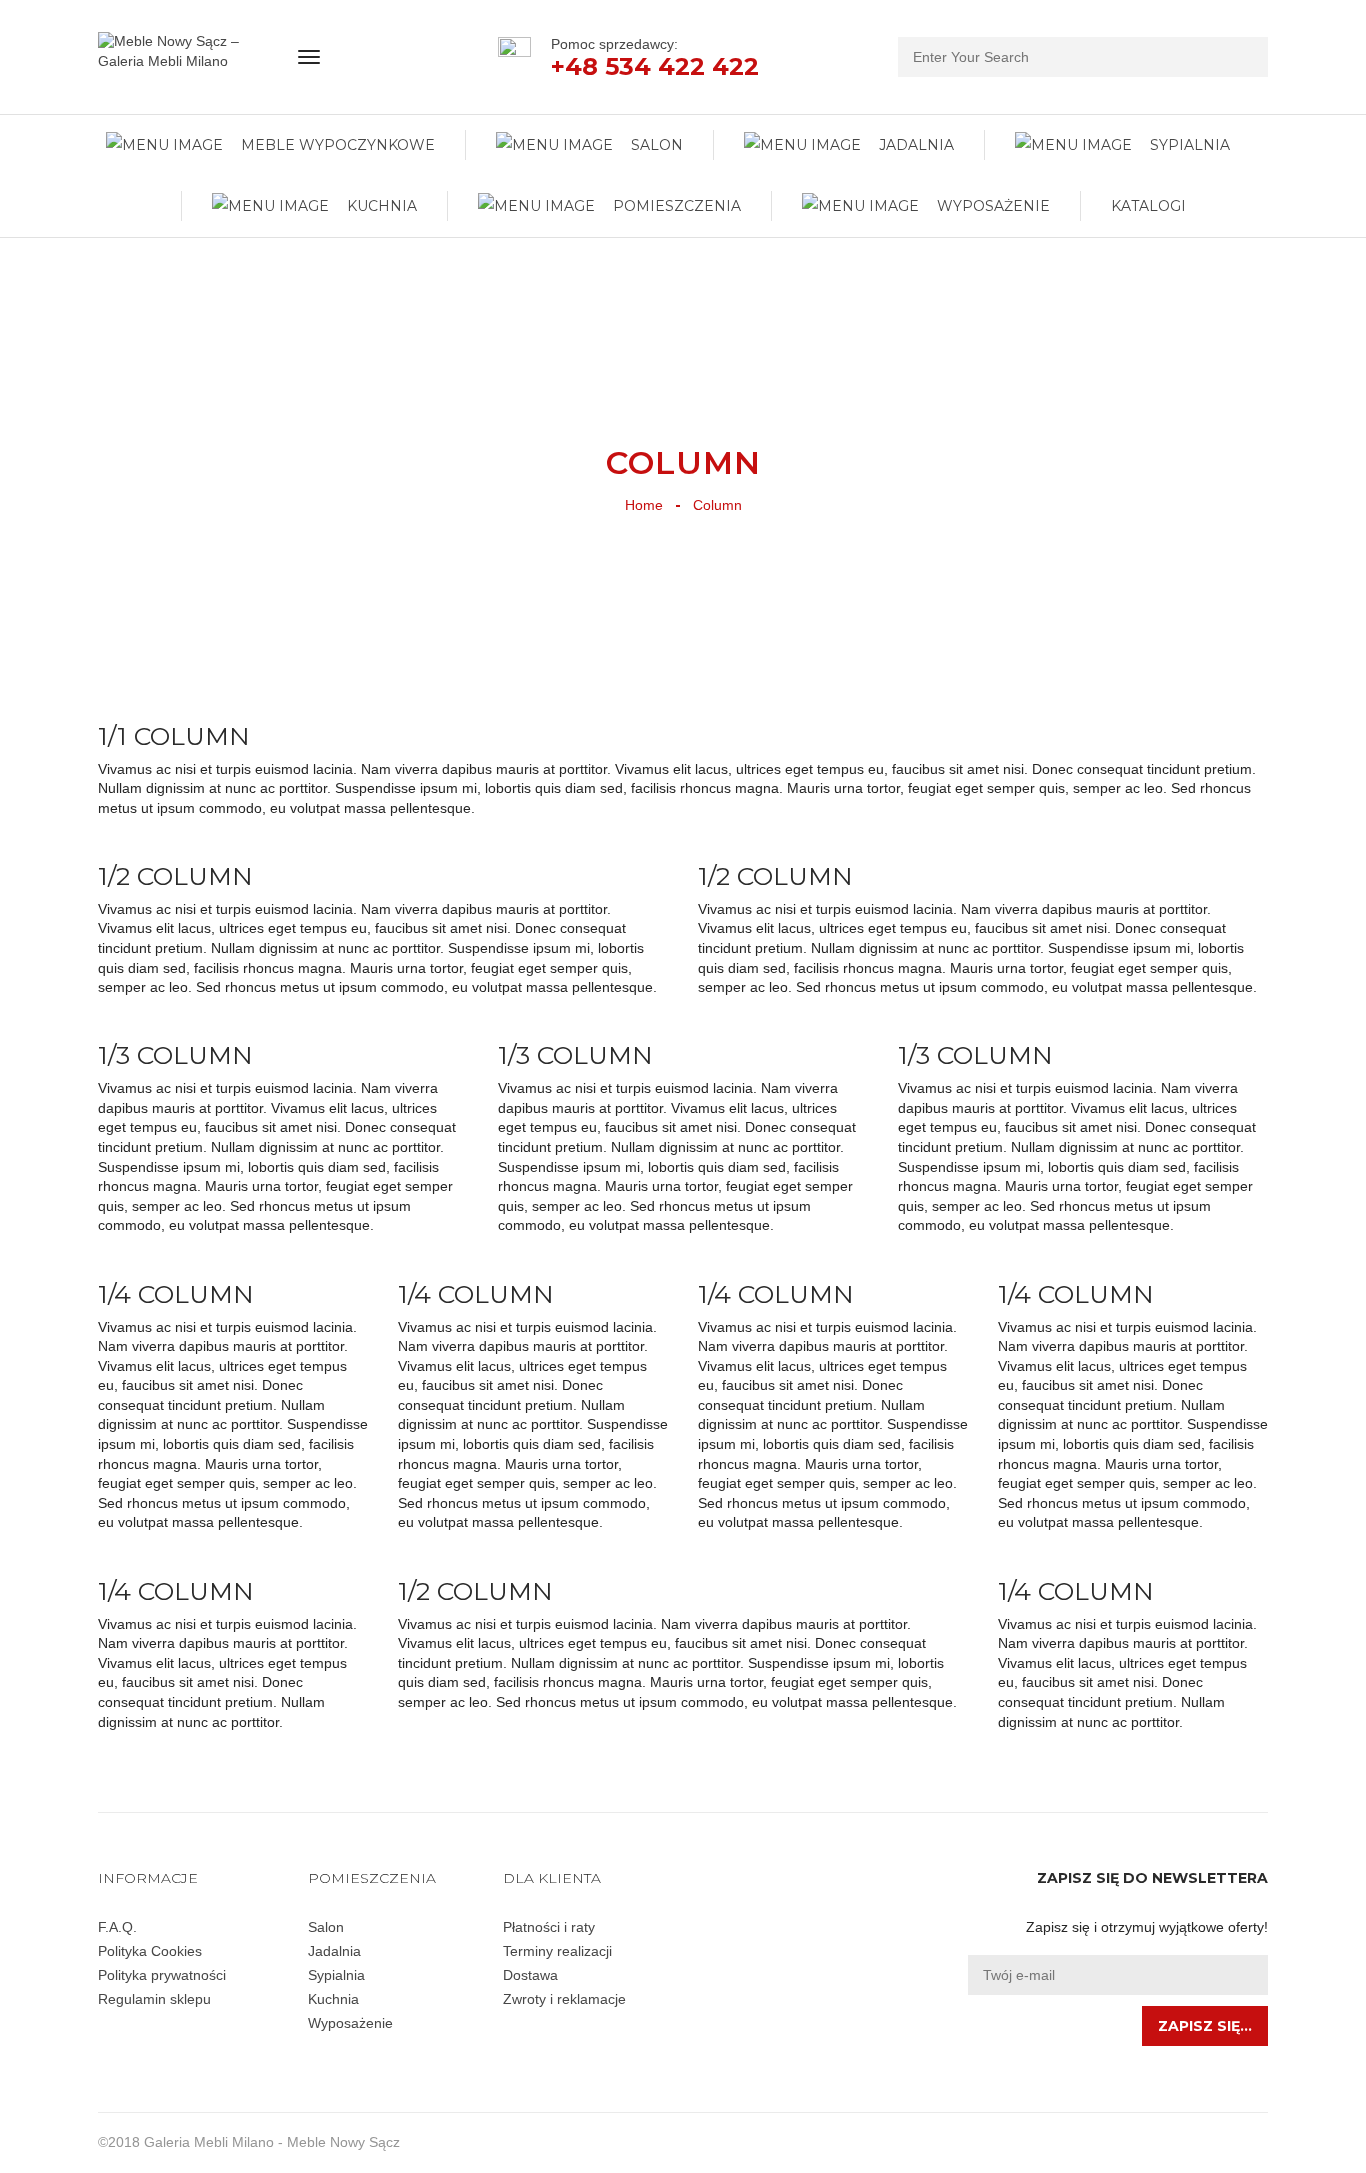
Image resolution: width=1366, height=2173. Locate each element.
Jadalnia (334, 1951)
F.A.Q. (117, 1927)
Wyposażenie (350, 2023)
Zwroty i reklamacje (564, 1999)
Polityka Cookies (150, 1951)
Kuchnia (333, 1999)
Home (644, 505)
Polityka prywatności (162, 1975)
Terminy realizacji (557, 1951)
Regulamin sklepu (154, 1999)
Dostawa (530, 1975)
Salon (326, 1927)
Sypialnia (336, 1975)
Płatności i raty (549, 1927)
